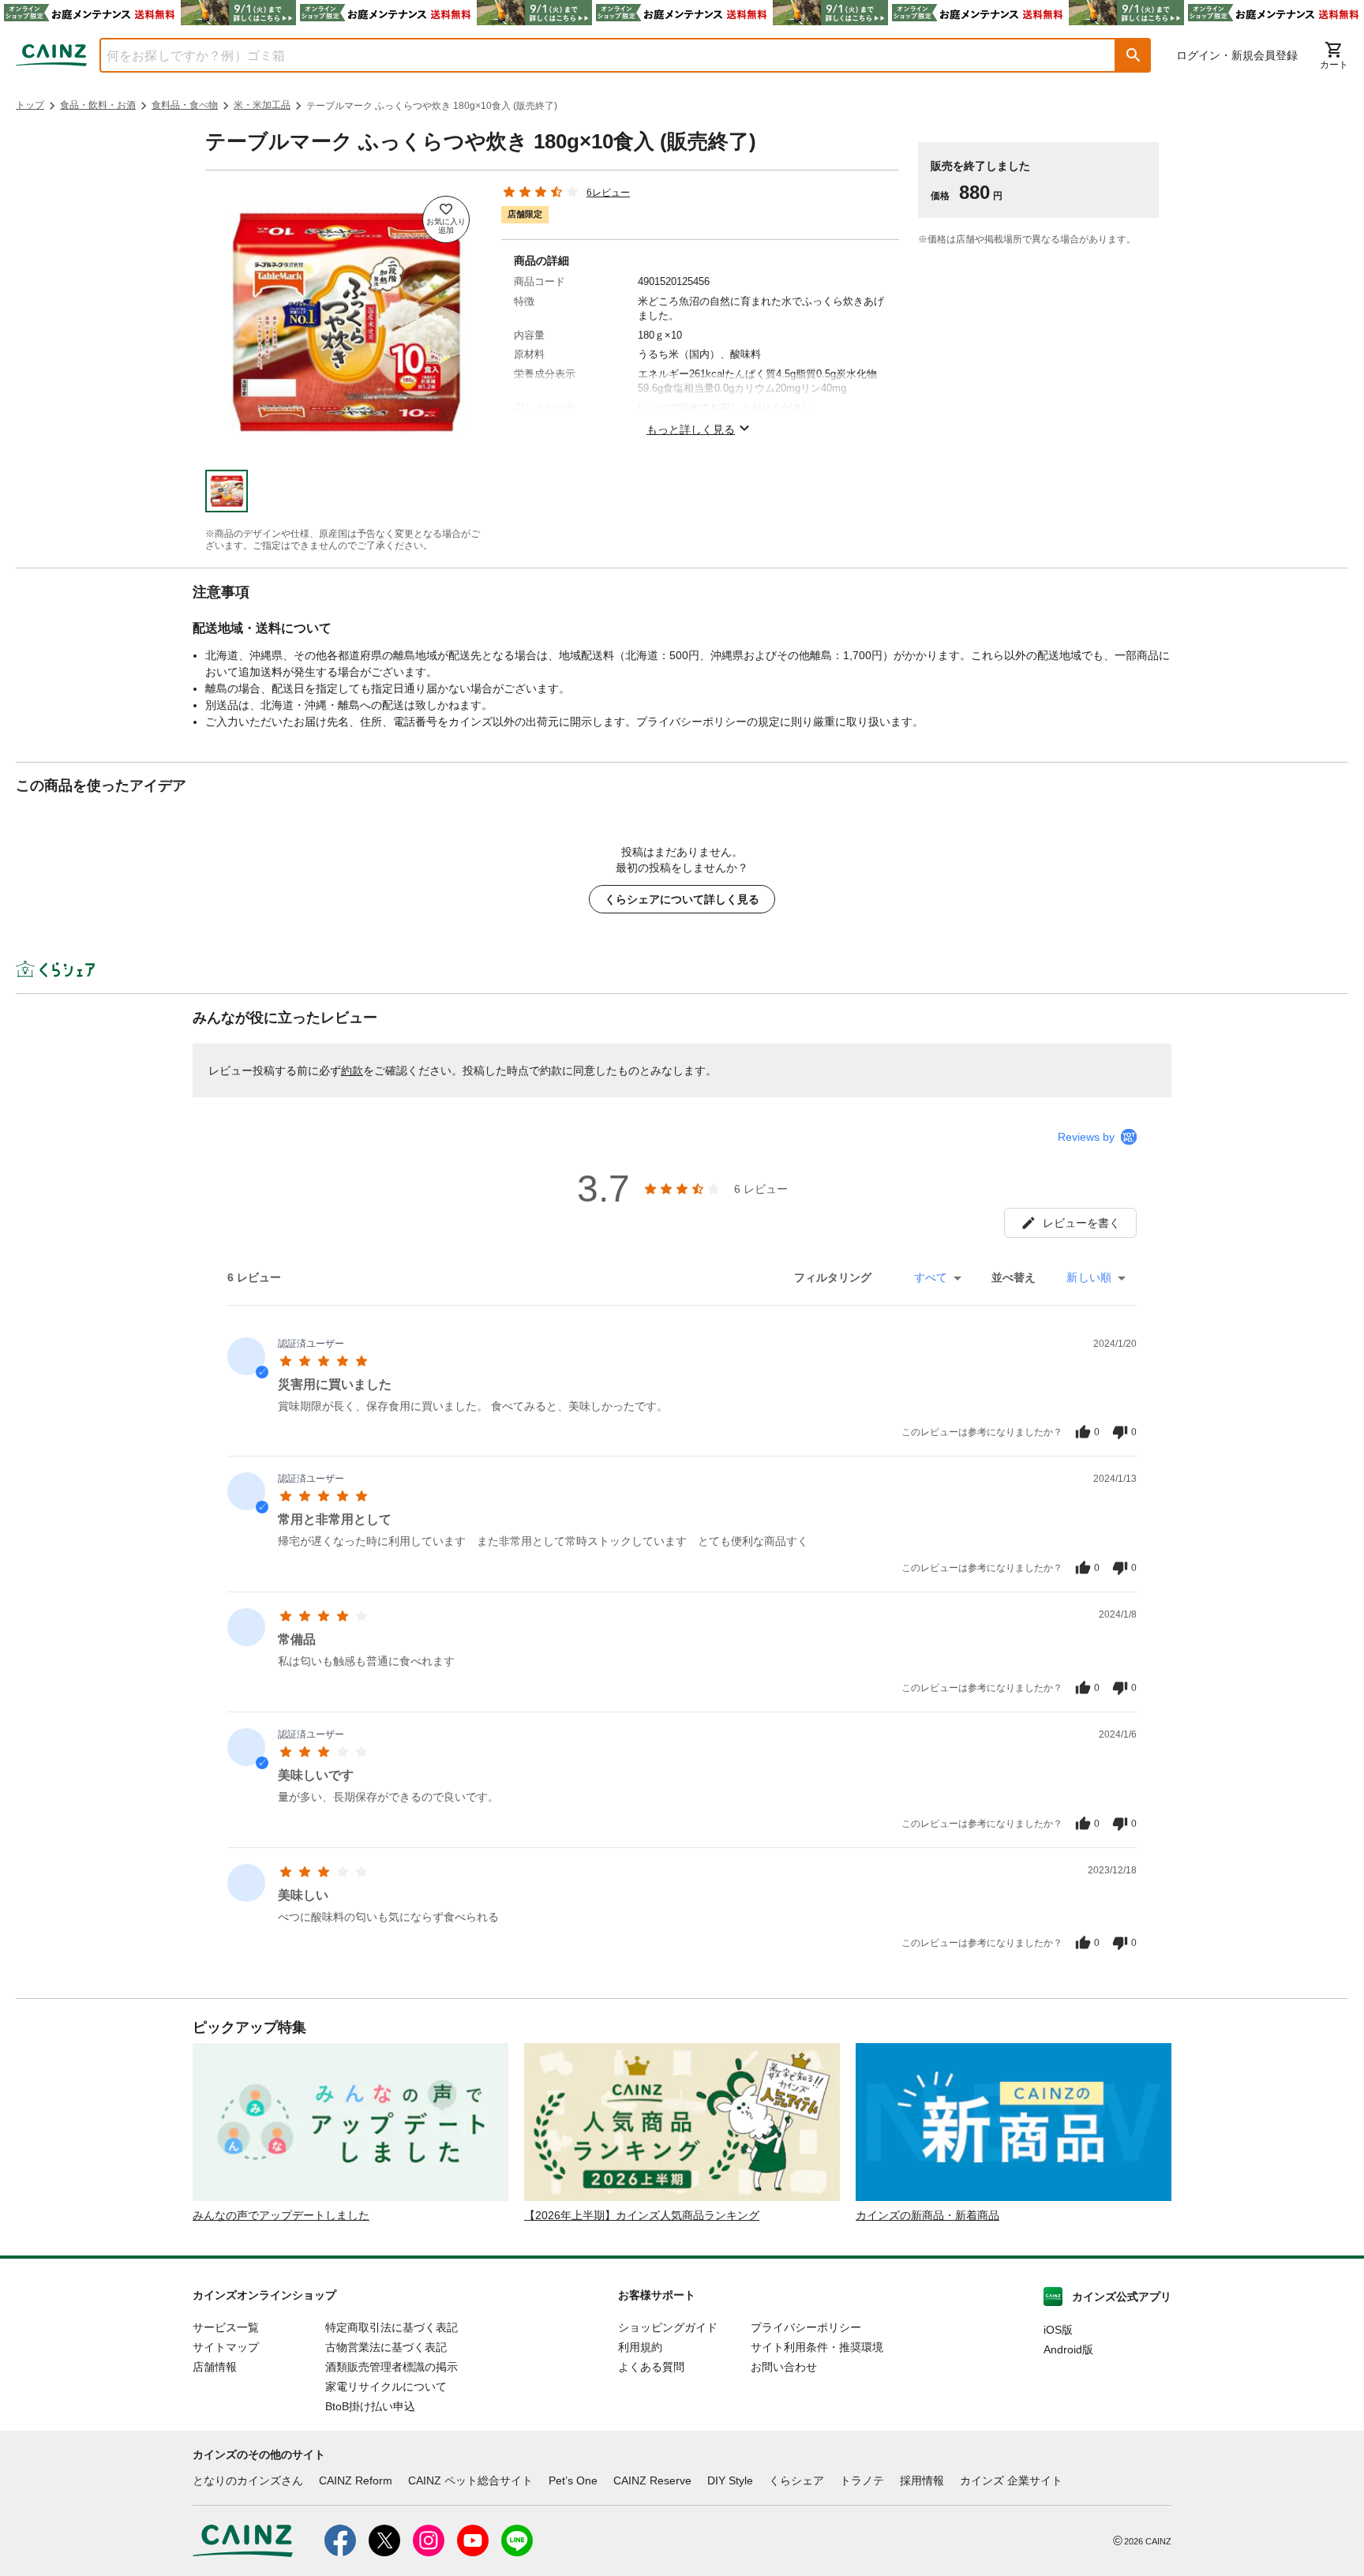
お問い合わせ (784, 2367)
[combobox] (596, 55)
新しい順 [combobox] (1089, 1277)
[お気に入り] (446, 219)
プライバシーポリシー (806, 2327)
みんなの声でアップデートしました (281, 2215)
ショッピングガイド (668, 2327)
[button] (1134, 55)
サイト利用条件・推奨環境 (817, 2347)
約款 (352, 1071)
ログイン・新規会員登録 (1237, 55)
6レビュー (608, 193)
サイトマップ (226, 2347)
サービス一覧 (226, 2327)
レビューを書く (1081, 1223)
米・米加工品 (262, 105)
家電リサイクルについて (386, 2387)
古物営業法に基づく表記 (386, 2347)
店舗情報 (215, 2367)
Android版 (1068, 2349)
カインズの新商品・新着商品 (927, 2215)
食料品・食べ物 (185, 105)
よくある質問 (651, 2367)
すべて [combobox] (931, 1277)
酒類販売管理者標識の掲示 (392, 2367)
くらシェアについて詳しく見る (682, 899)
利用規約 (640, 2347)
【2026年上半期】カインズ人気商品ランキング (642, 2215)
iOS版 (1058, 2330)
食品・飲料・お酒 (98, 105)
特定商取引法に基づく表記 (392, 2327)
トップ (30, 105)
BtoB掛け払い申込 (370, 2406)
